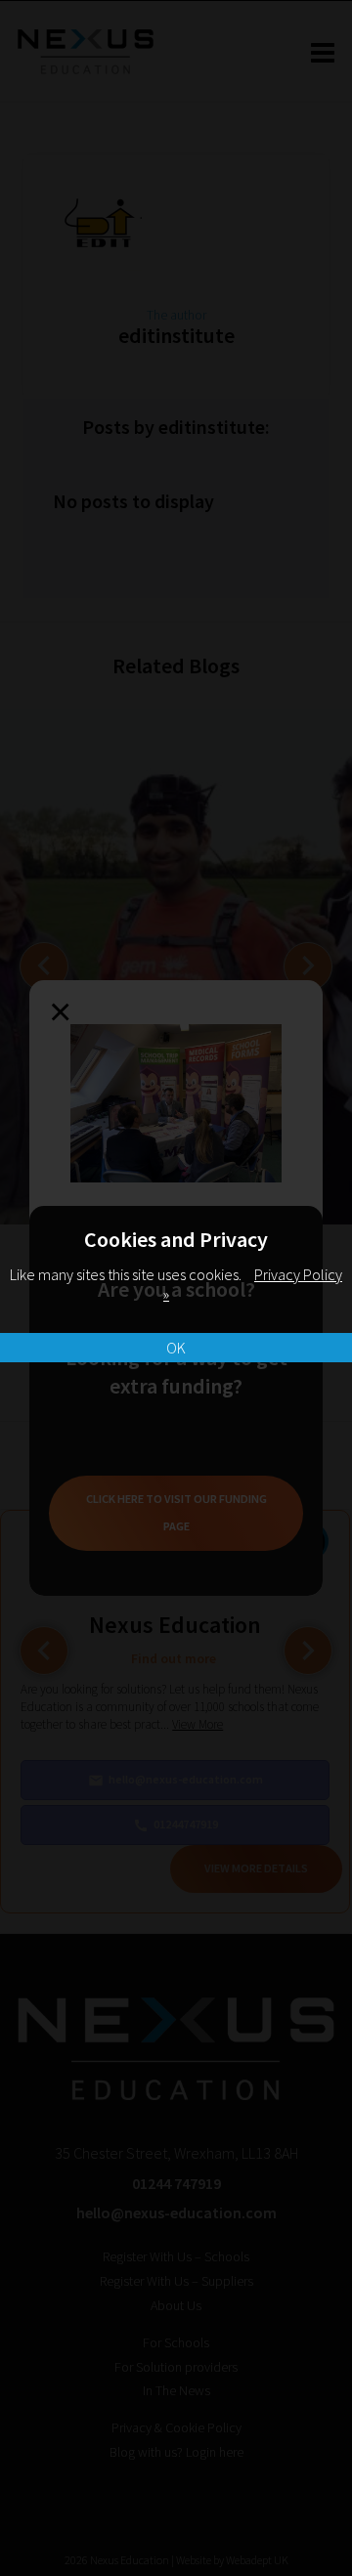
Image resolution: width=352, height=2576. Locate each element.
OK (176, 1348)
